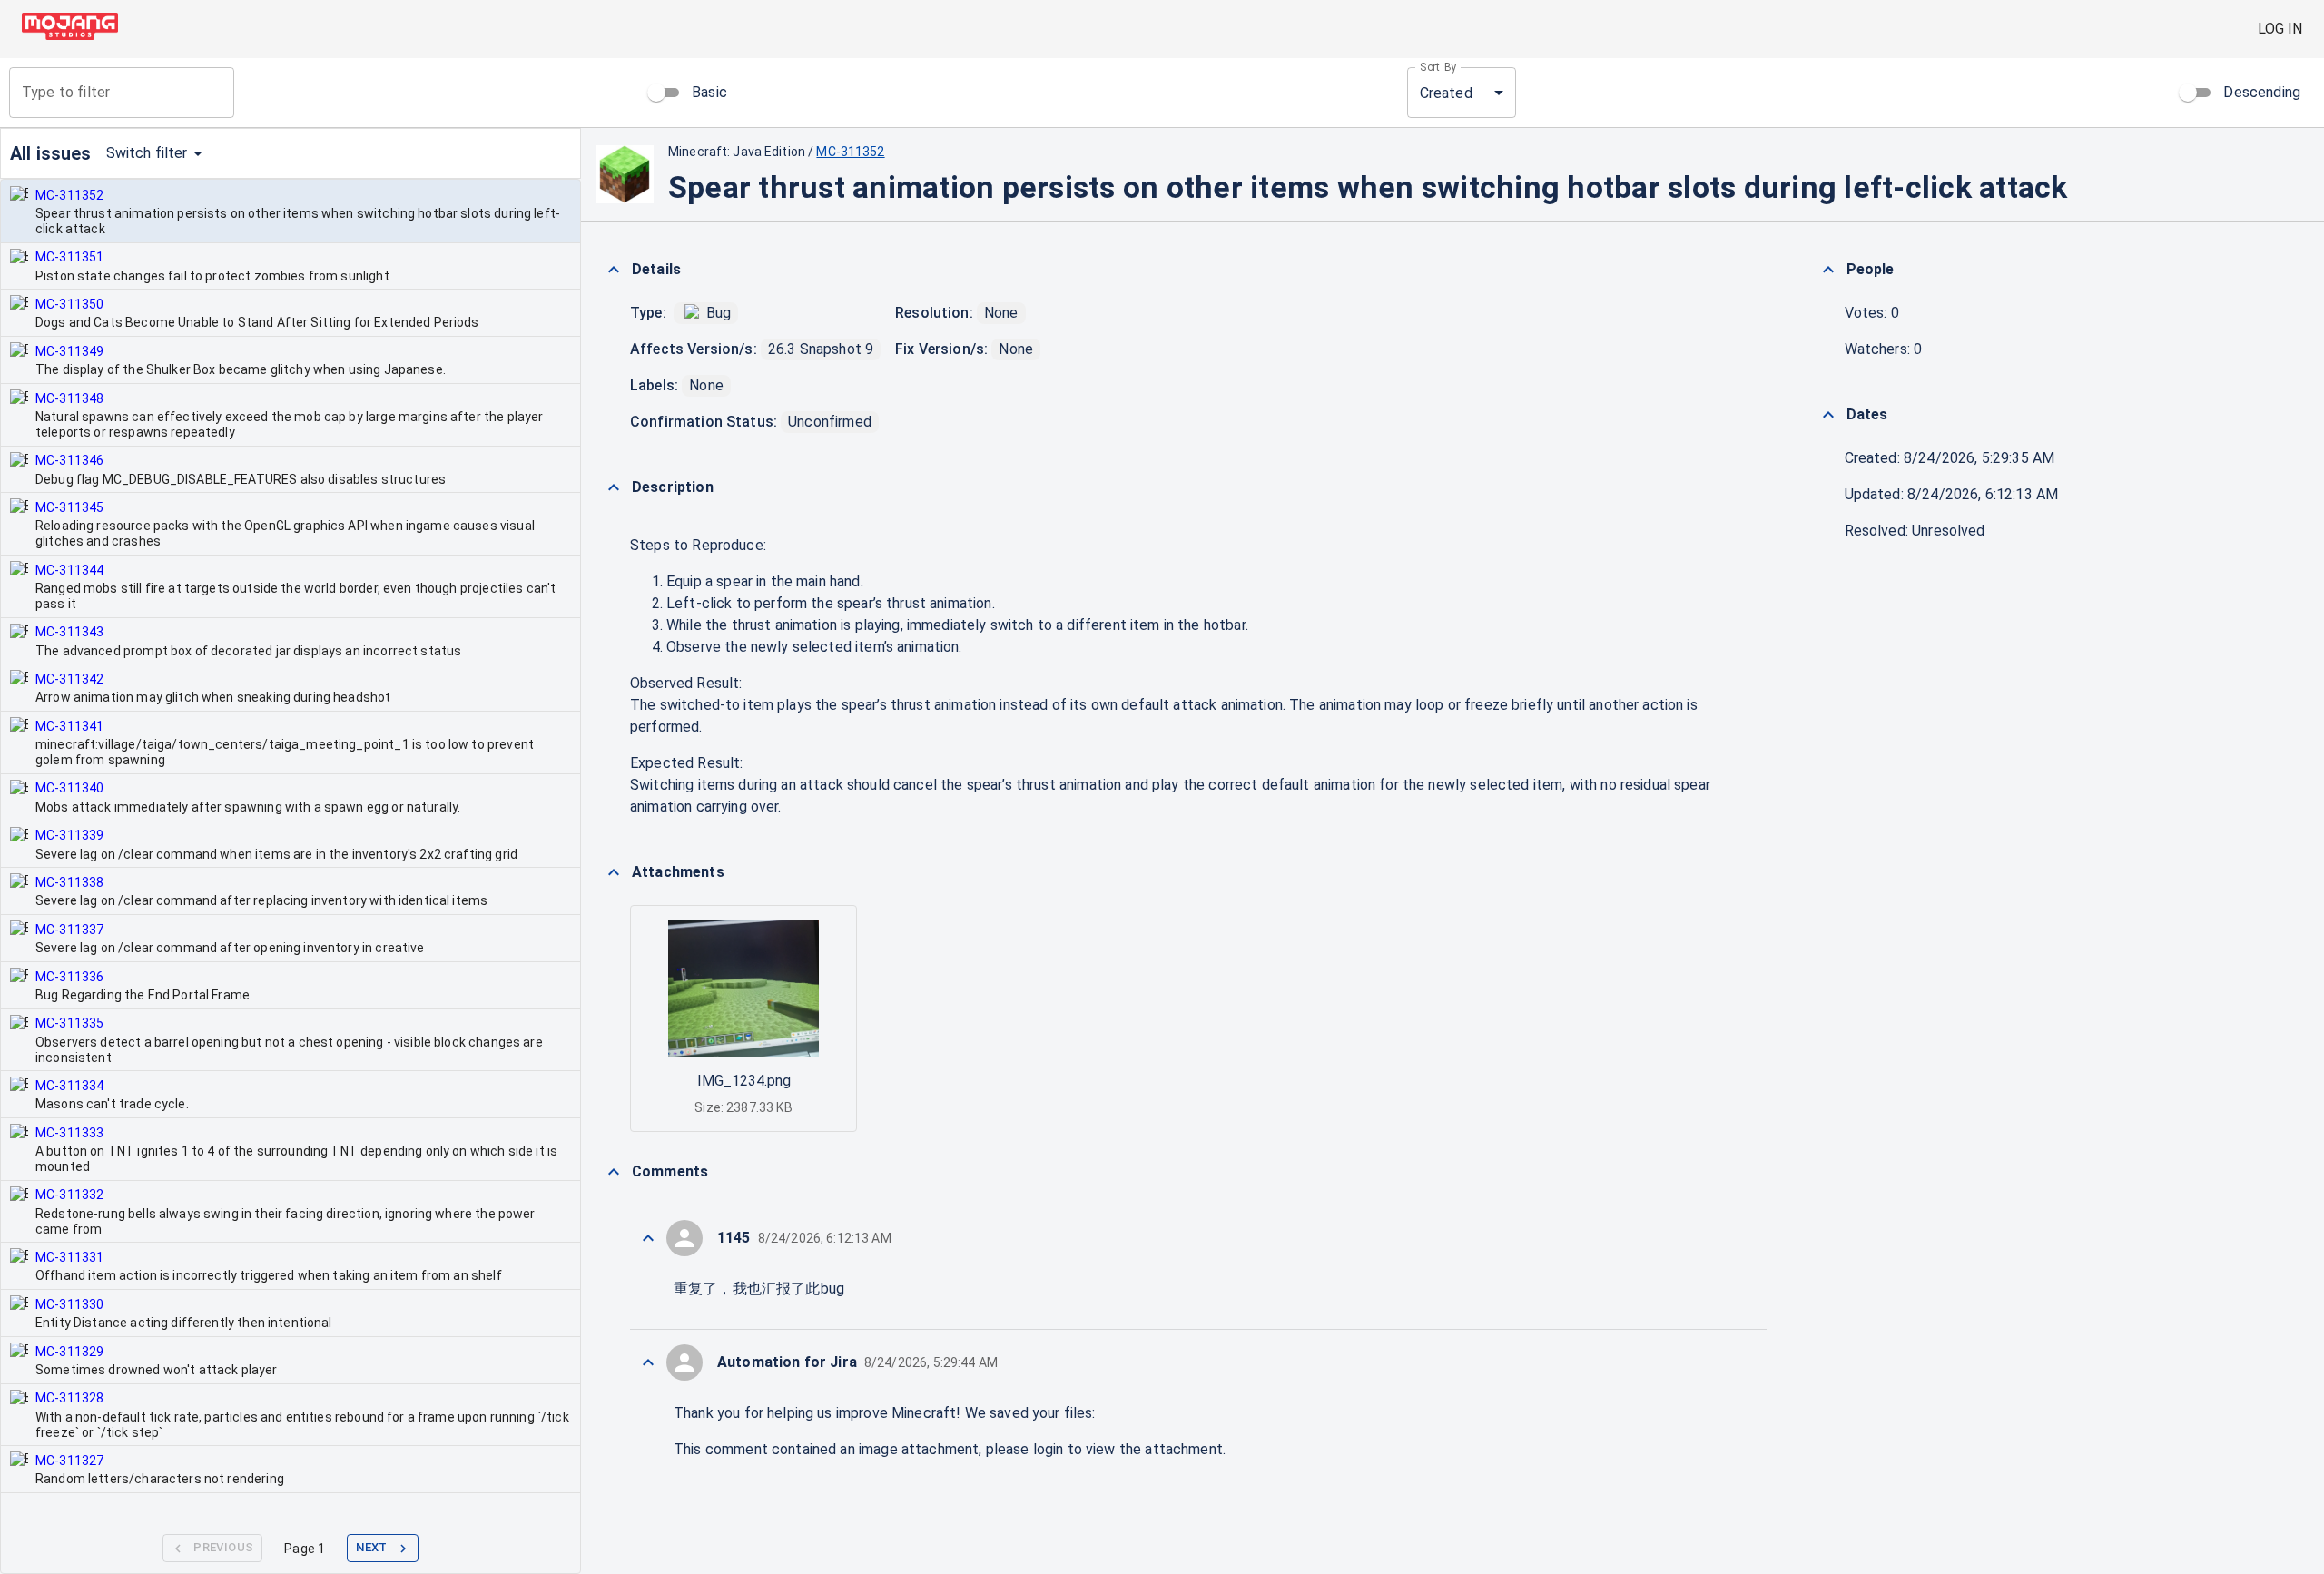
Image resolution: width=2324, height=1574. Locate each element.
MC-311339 (69, 835)
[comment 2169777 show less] (648, 1362)
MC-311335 (69, 1023)
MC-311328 (69, 1398)
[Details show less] (614, 270)
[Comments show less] (614, 1172)
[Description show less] (614, 487)
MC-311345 (69, 507)
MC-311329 (69, 1352)
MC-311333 (69, 1133)
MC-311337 (69, 930)
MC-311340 (69, 788)
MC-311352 (69, 195)
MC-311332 (69, 1195)
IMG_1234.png (744, 1081)
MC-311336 (69, 977)
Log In (2280, 29)
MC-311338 (69, 882)
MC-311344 (69, 570)
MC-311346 (69, 460)
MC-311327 (69, 1461)
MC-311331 (69, 1257)
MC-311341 (69, 726)
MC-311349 (69, 351)
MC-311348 (69, 398)
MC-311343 (69, 632)
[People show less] (1828, 270)
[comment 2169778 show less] (648, 1238)
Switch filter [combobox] (147, 153)
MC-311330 (69, 1304)
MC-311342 (69, 679)
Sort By (1438, 67)
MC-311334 (69, 1086)
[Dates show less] (1828, 415)
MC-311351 (69, 257)
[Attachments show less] (614, 872)
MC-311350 (69, 304)
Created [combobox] (1446, 93)
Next (372, 1547)
